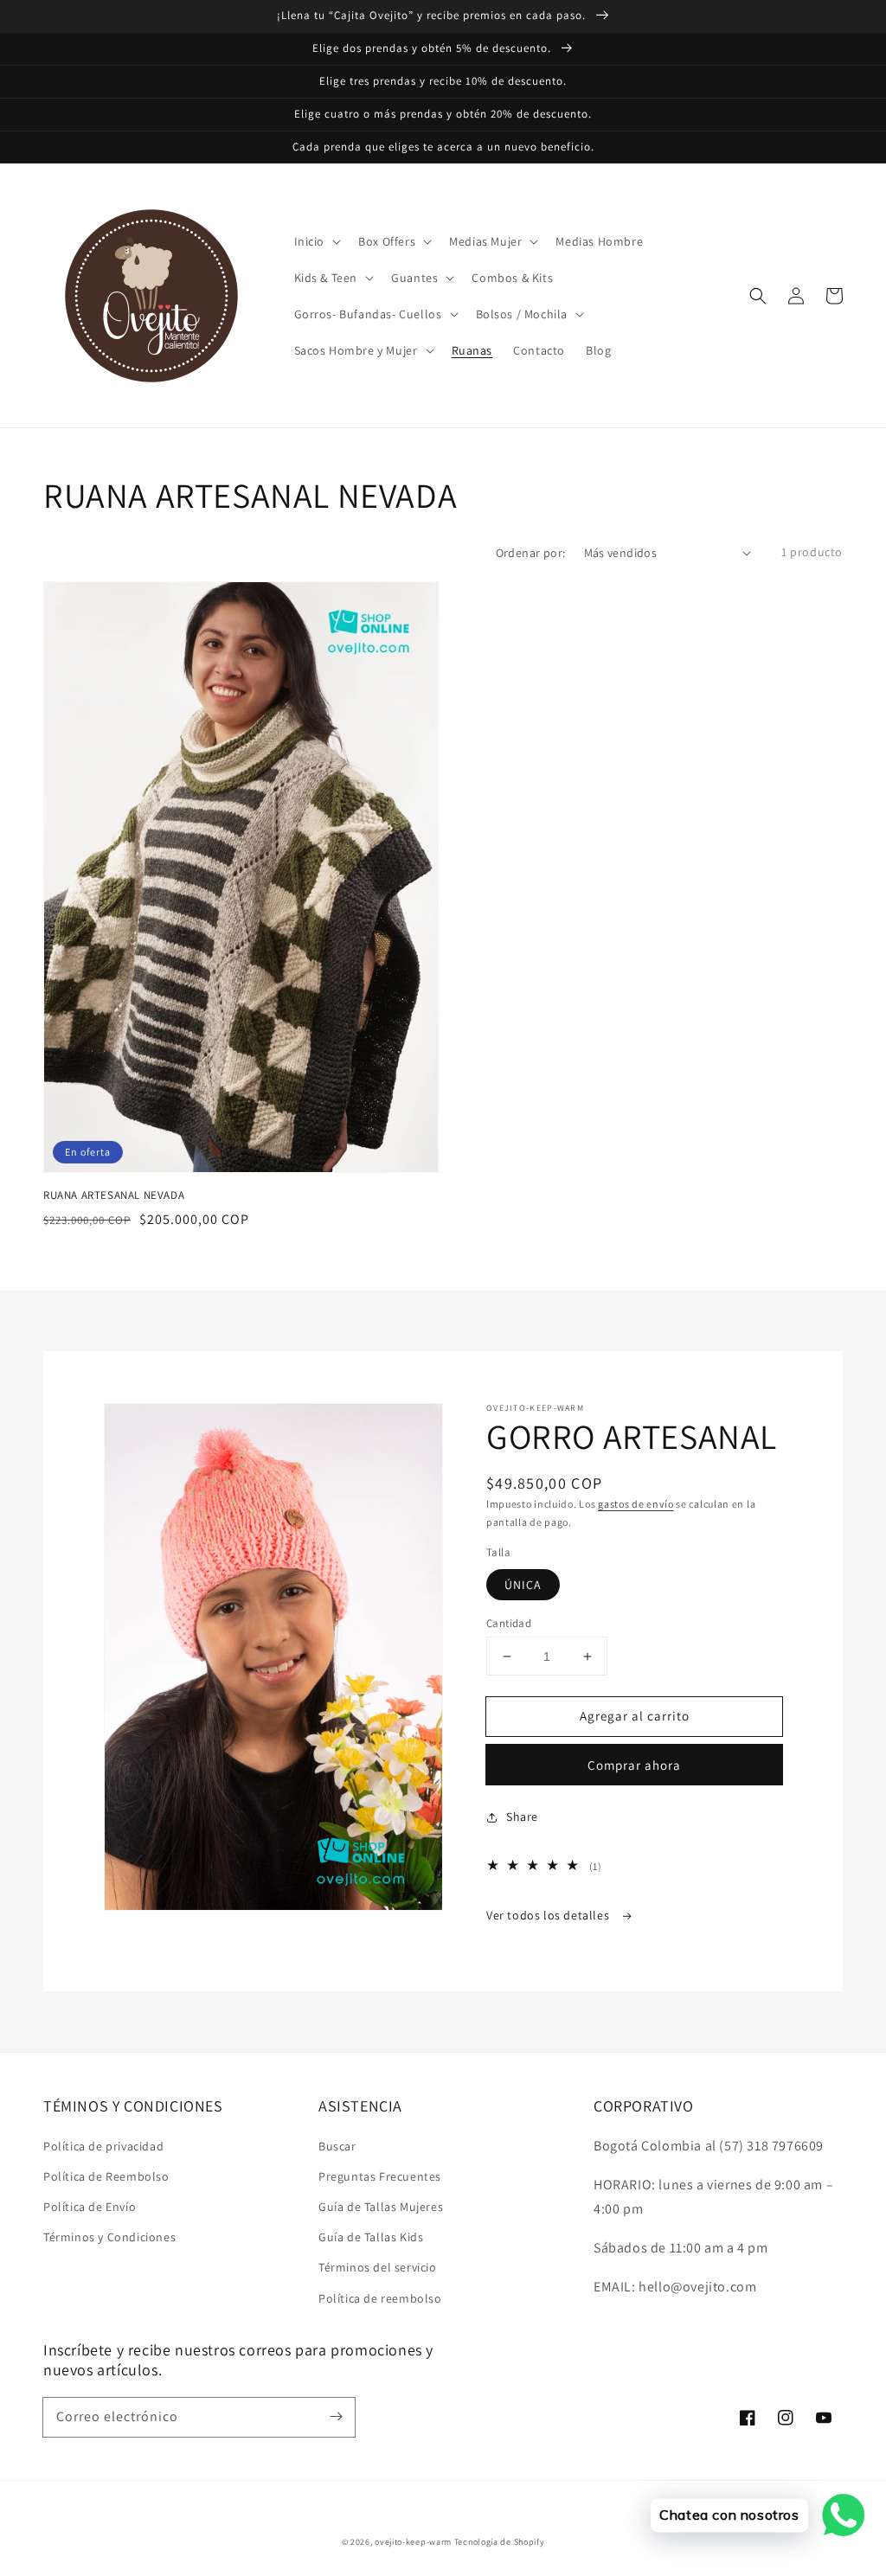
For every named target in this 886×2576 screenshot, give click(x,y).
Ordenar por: (531, 553)
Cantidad (509, 1623)
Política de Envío (90, 2207)
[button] (758, 296)
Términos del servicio (378, 2267)
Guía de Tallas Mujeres (381, 2207)
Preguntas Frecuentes (380, 2176)
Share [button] (522, 1817)
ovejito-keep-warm (413, 2542)
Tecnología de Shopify (500, 2542)
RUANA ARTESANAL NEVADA (114, 1195)
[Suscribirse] (336, 2417)
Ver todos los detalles (549, 1915)
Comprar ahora (634, 1765)
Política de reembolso (380, 2298)
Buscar (337, 2146)
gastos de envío (636, 1504)
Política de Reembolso (106, 2176)
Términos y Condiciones (109, 2237)
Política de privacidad (103, 2146)
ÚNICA (523, 1585)
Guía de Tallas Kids (371, 2237)
